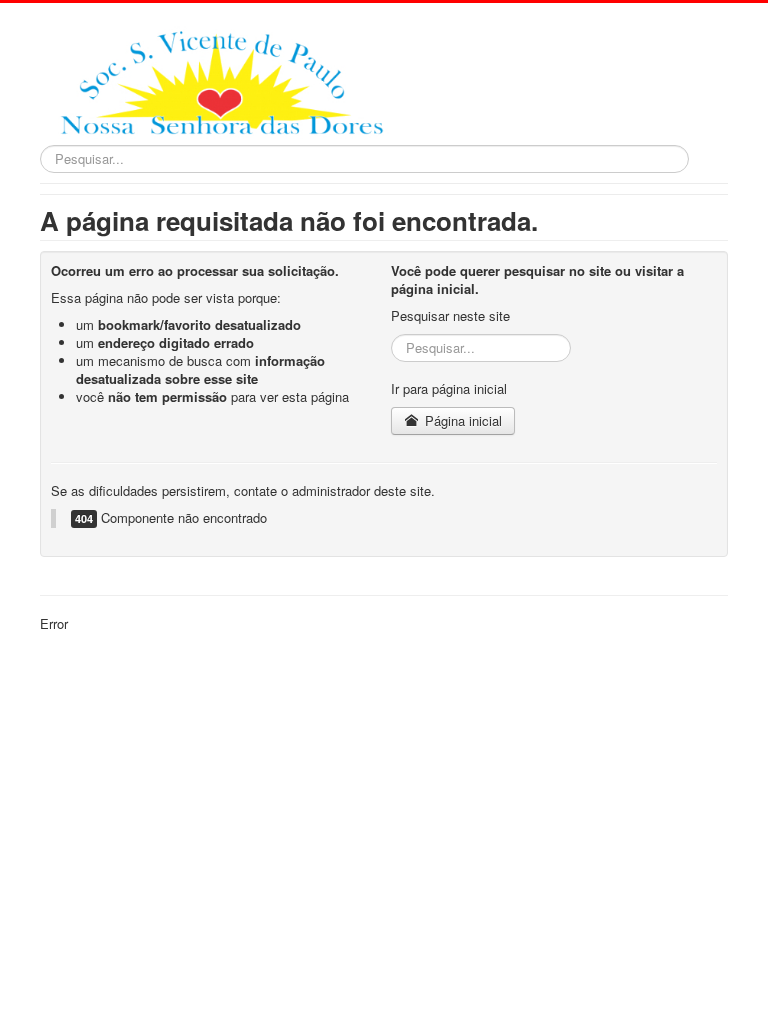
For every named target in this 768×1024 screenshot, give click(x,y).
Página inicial (461, 420)
